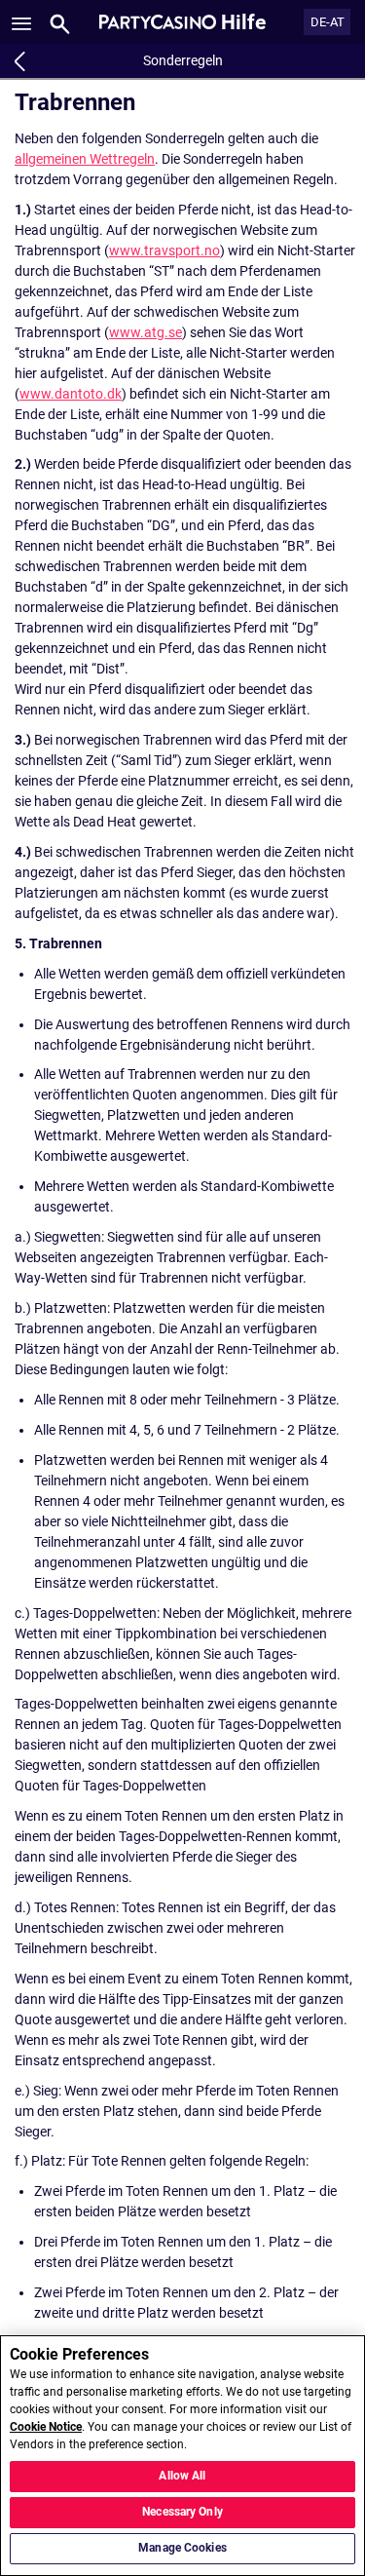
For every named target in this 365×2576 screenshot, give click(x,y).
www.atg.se (146, 332)
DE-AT (328, 22)
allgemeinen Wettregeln (85, 159)
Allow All (182, 2476)
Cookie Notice (46, 2427)
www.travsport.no (164, 250)
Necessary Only (182, 2512)
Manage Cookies (182, 2548)
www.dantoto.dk (71, 394)
